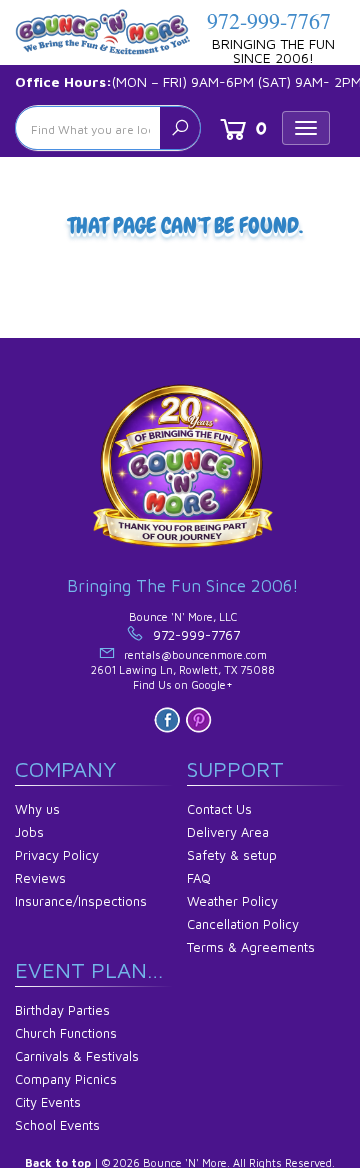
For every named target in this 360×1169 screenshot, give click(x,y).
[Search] (180, 128)
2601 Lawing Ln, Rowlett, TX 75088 (183, 669)
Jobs (29, 832)
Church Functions (66, 1033)
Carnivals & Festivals (77, 1056)
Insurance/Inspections (81, 901)
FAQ (199, 878)
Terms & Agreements (251, 947)
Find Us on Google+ (183, 684)
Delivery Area (228, 832)
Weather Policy (232, 901)
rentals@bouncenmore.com (195, 654)
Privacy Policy (57, 855)
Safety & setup (232, 855)
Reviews (40, 878)
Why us (37, 809)
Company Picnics (66, 1079)
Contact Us (219, 809)
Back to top (58, 1162)
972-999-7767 (269, 20)
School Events (57, 1125)
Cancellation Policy (243, 924)
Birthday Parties (62, 1010)
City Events (48, 1102)
